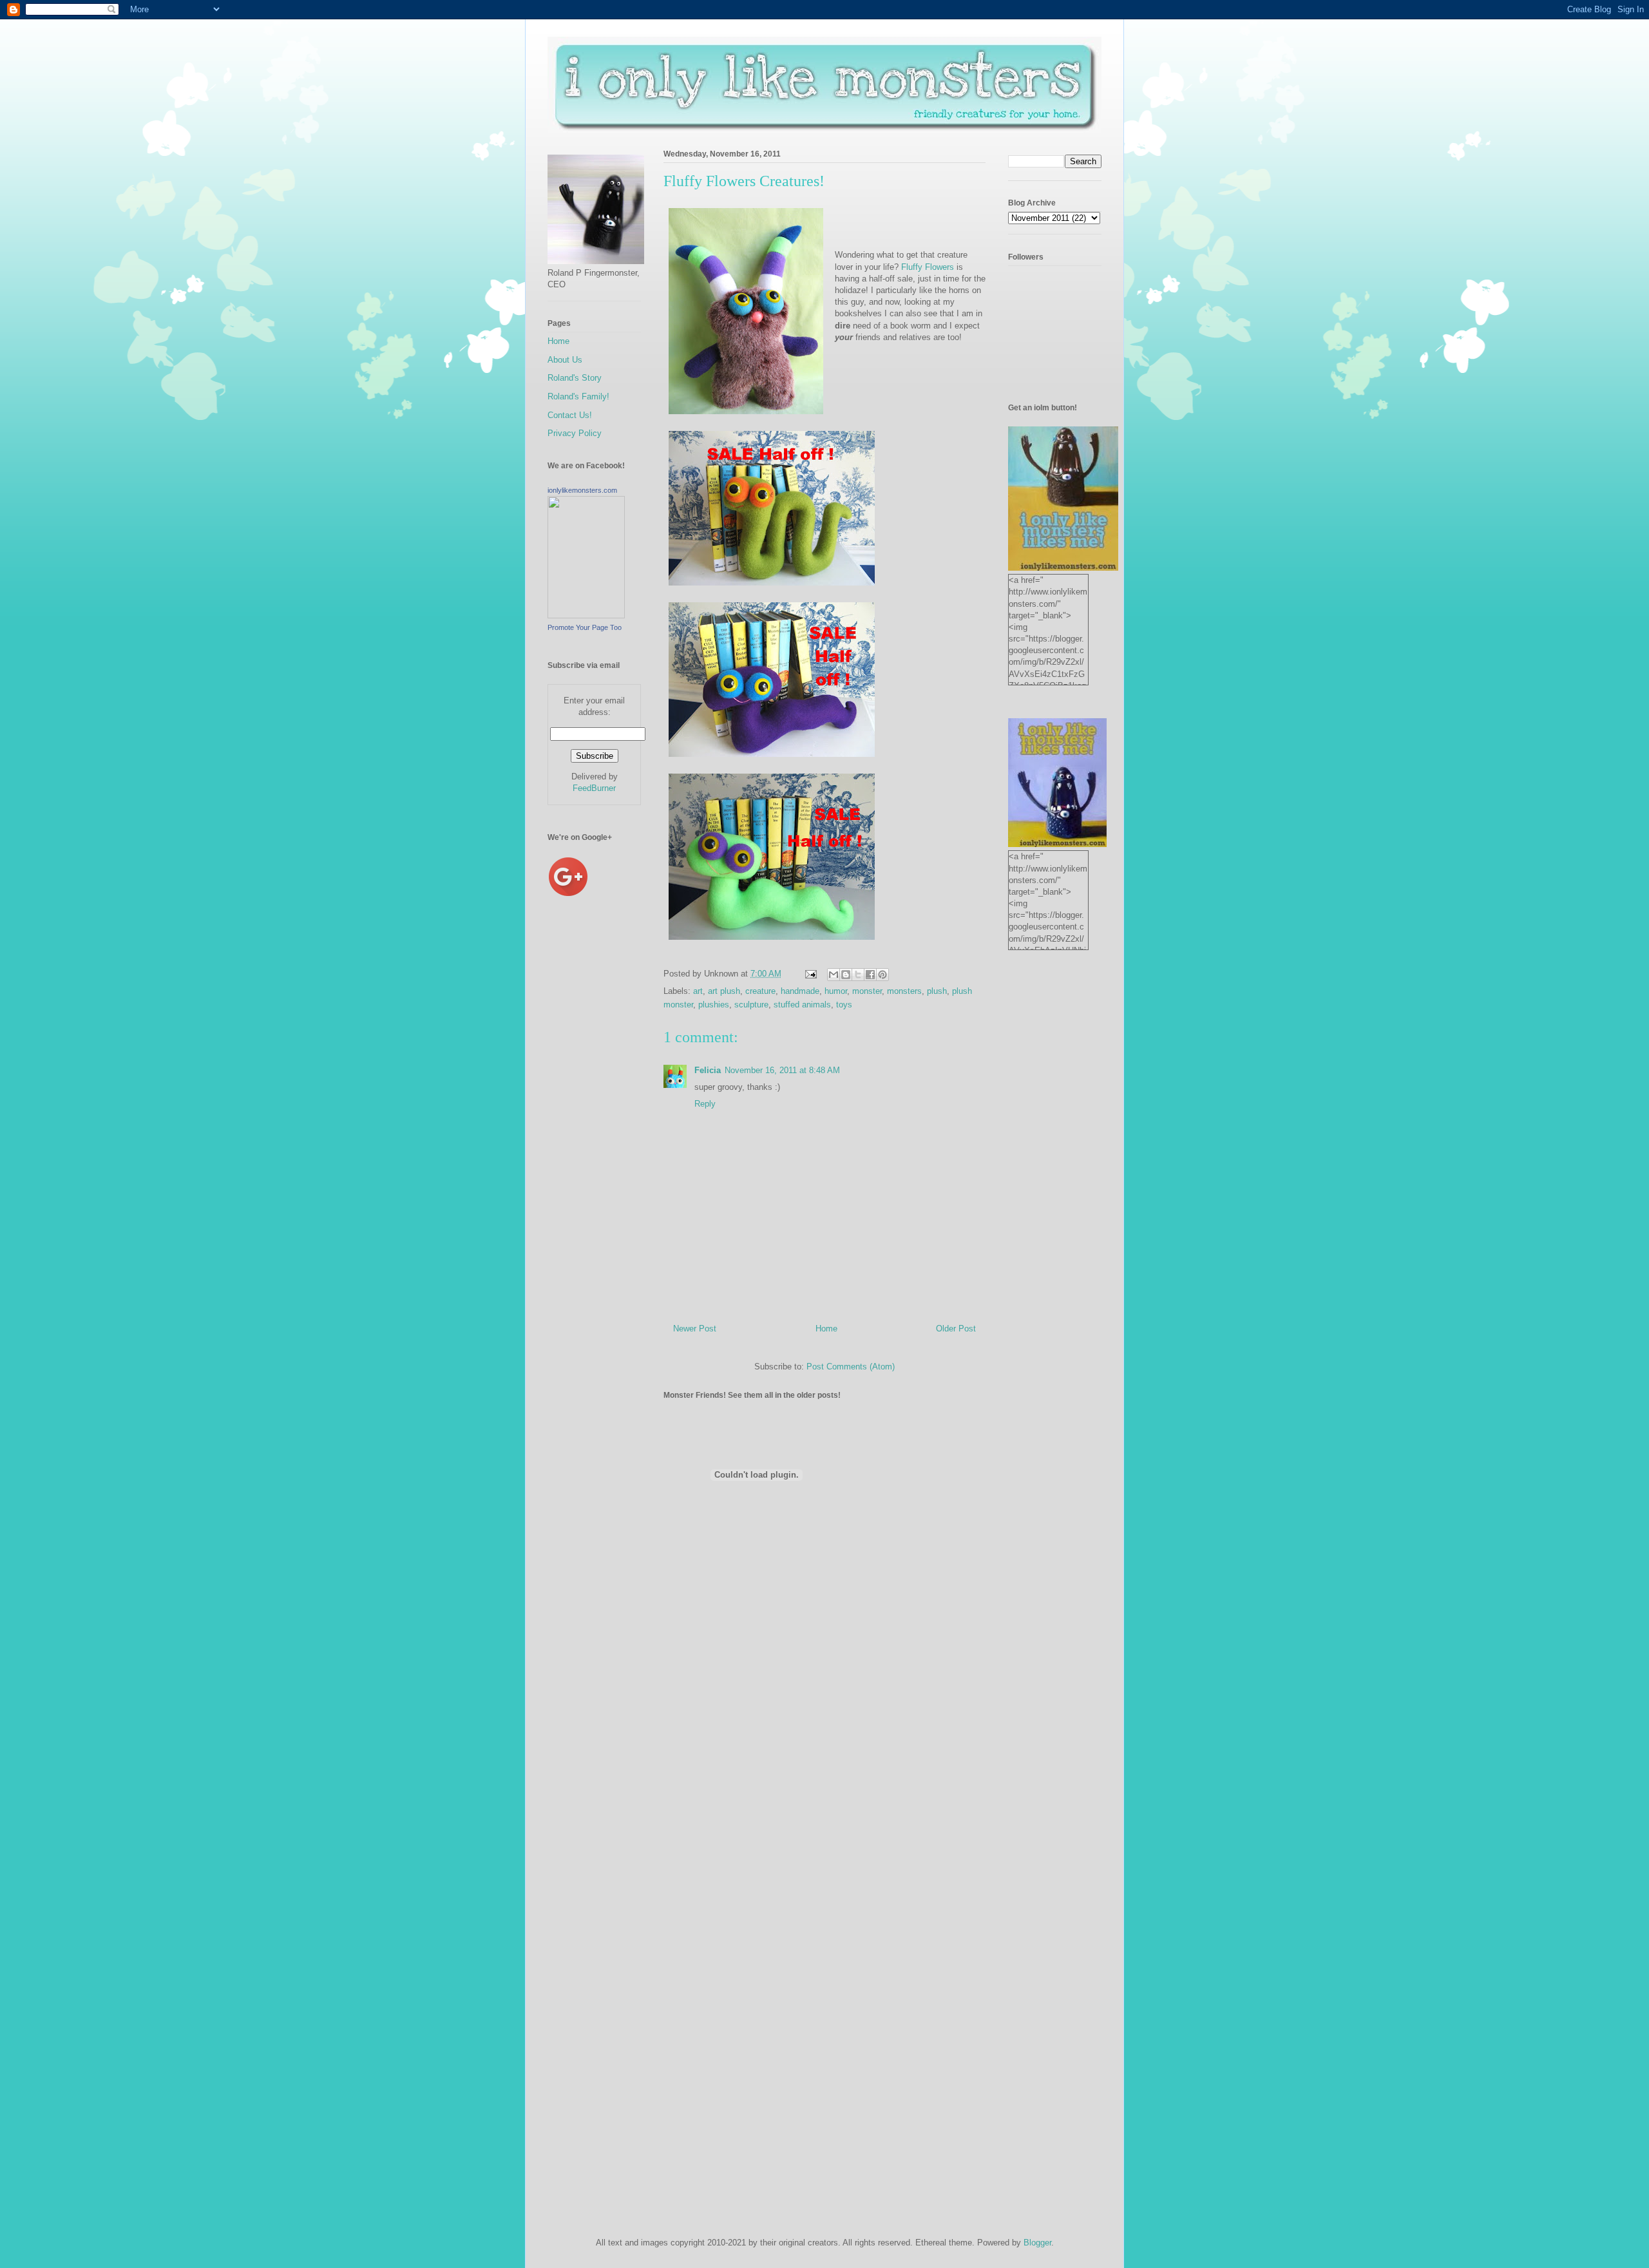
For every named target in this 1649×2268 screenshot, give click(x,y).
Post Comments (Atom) (851, 1367)
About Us (565, 360)
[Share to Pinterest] (882, 975)
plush (937, 991)
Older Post (956, 1329)
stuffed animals (802, 1005)
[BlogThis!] (846, 975)
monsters (904, 991)
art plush (724, 991)
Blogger (1037, 2243)
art (698, 991)
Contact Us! (570, 415)
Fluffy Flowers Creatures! (744, 181)
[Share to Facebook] (870, 975)
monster (867, 991)
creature (760, 991)
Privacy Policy (575, 433)
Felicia (708, 1070)
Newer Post (695, 1329)
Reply (705, 1104)
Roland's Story (575, 378)
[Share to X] (858, 975)
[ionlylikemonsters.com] (586, 615)
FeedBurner (594, 788)
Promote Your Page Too (585, 627)
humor (836, 991)
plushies (714, 1005)
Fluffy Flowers (929, 267)
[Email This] (834, 975)
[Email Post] (810, 974)
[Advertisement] (599, 1127)
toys (844, 1005)
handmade (800, 991)
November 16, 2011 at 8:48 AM (782, 1070)
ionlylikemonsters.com (582, 490)
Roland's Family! (578, 396)
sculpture (751, 1005)
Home (826, 1329)
